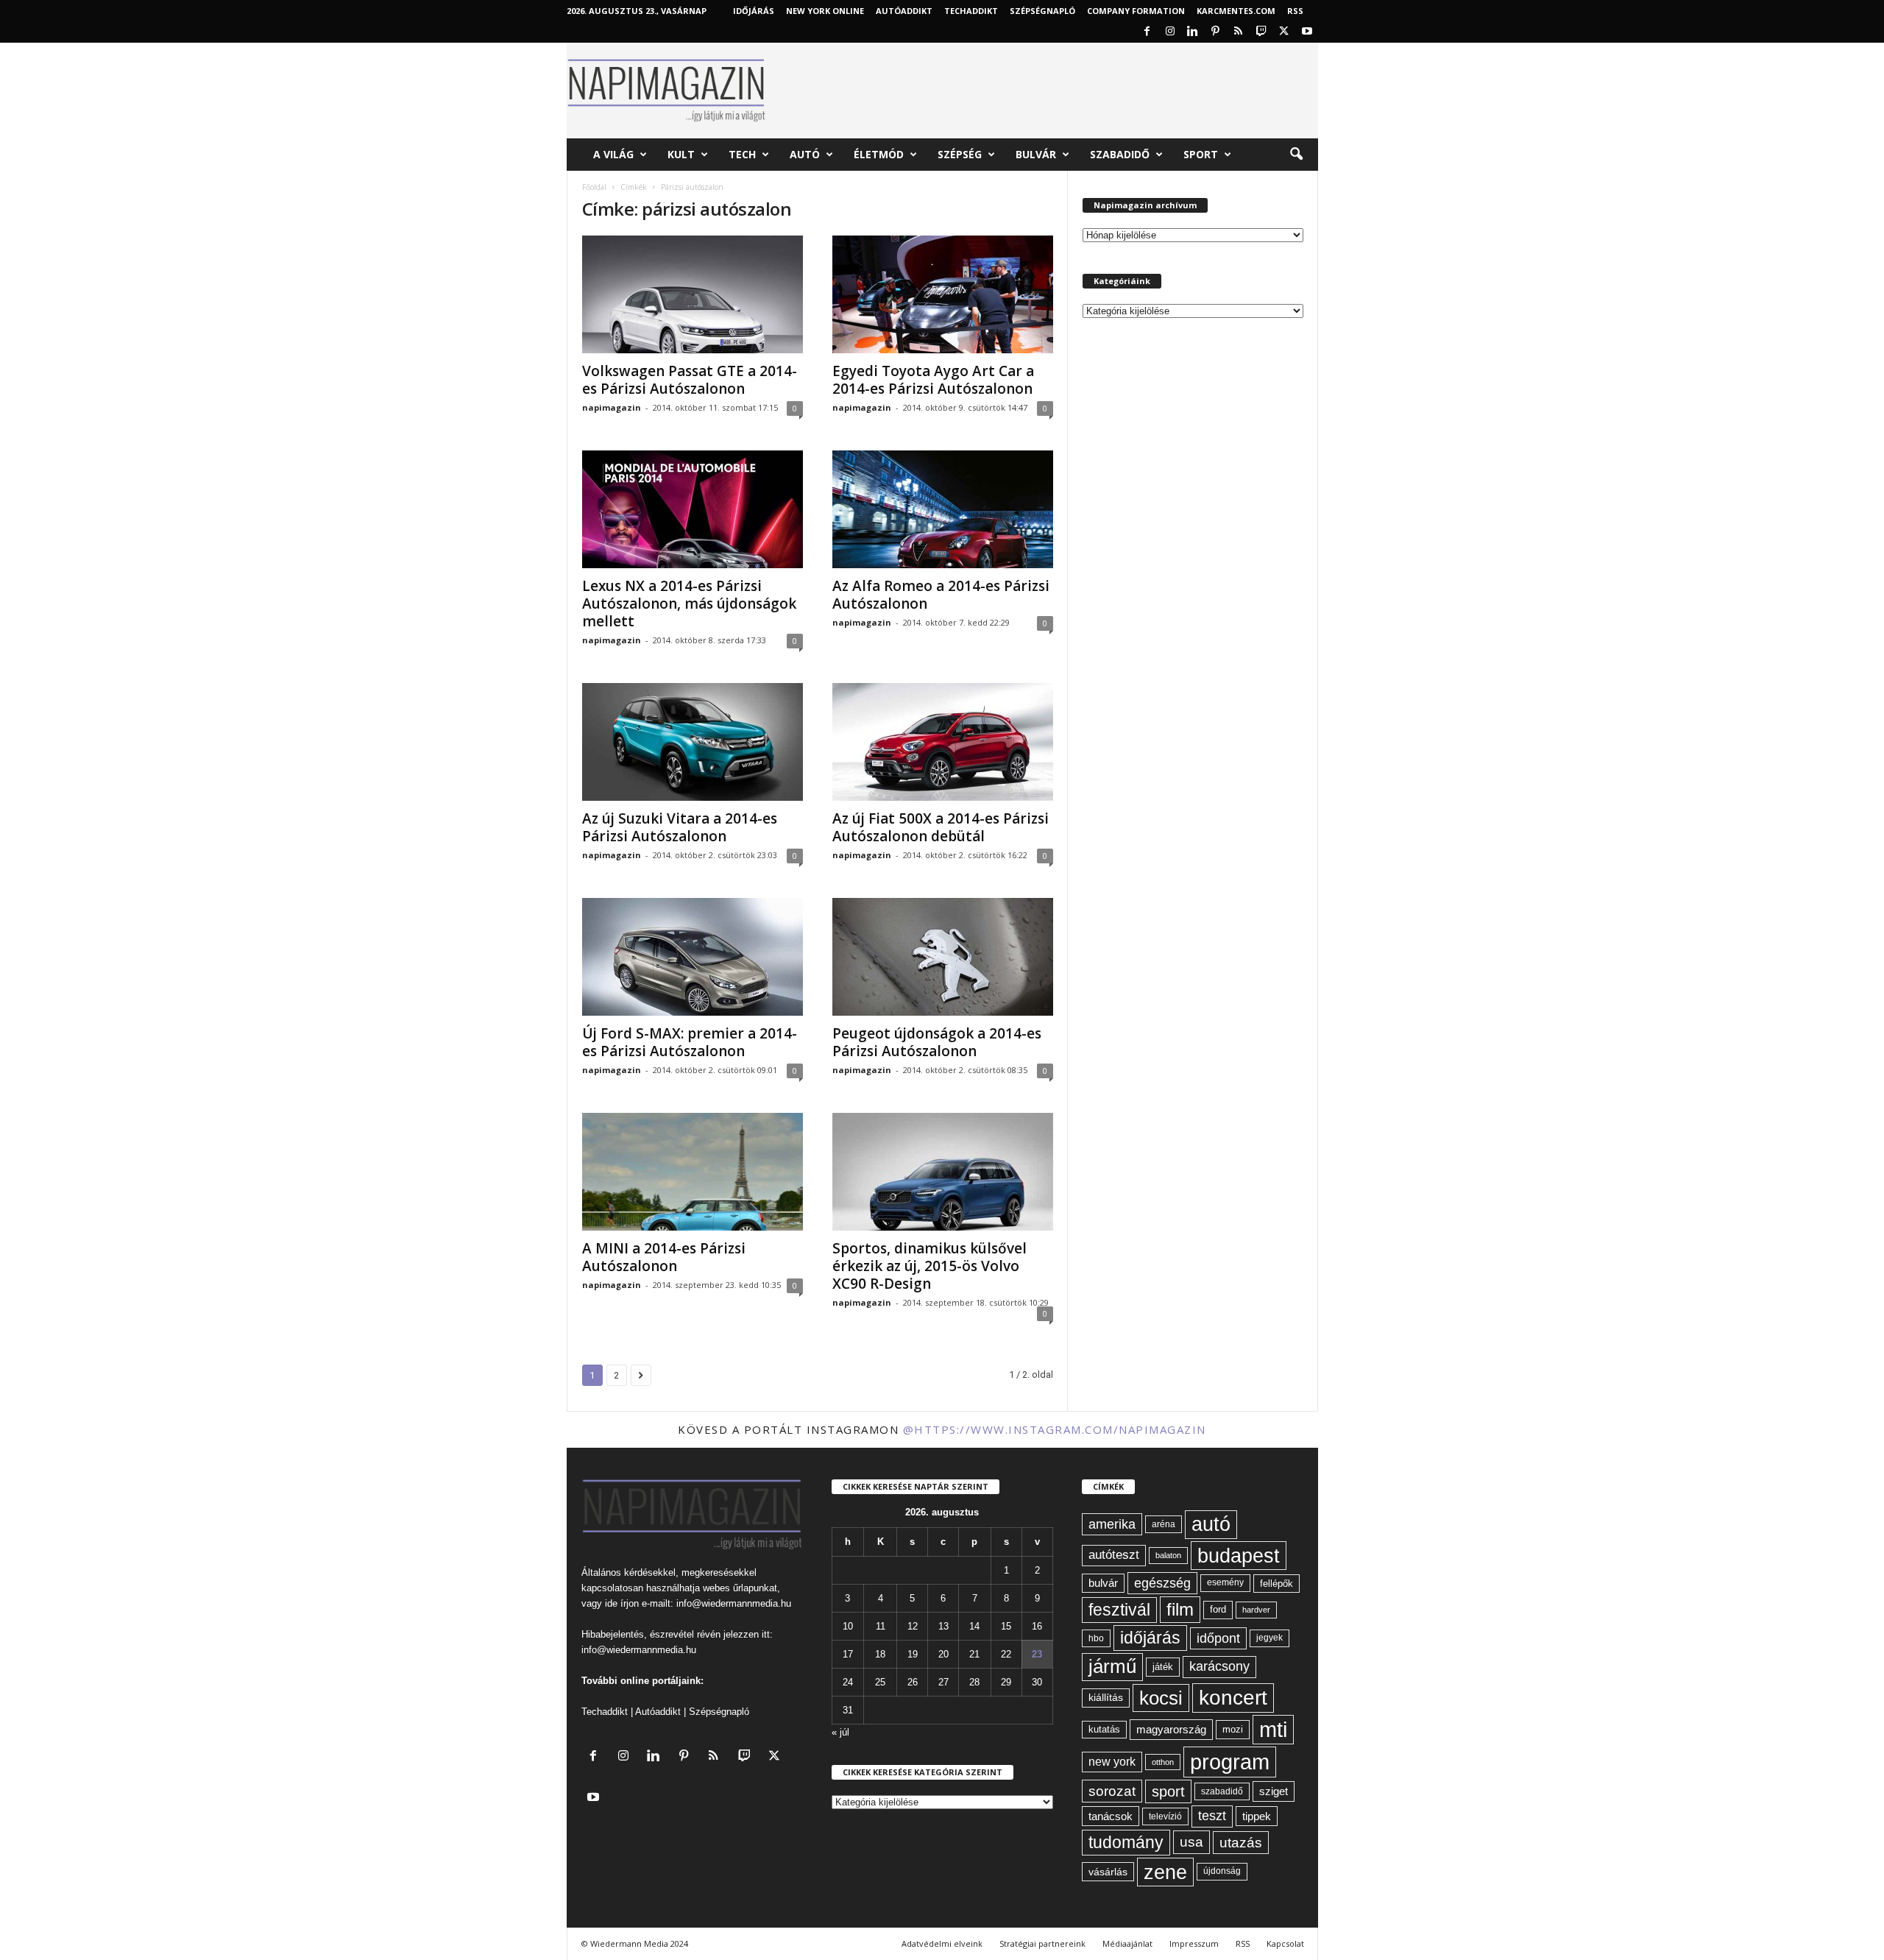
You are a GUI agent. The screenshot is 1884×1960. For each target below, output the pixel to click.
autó (1211, 1524)
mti (1273, 1730)
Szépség (960, 154)
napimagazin (612, 407)
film (1180, 1609)
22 (1006, 1654)
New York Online (825, 11)
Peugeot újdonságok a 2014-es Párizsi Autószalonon (937, 1042)
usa (1191, 1842)
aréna (1164, 1524)
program (1230, 1762)
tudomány (1126, 1842)
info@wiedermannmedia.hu (734, 1603)
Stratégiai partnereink (1042, 1943)
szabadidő (1222, 1791)
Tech (742, 154)
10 (848, 1626)
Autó (805, 154)
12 (913, 1626)
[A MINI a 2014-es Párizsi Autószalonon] (693, 1172)
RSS (1295, 11)
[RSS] (1239, 32)
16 (1037, 1626)
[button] (1296, 155)
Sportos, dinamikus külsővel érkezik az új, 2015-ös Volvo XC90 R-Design (929, 1266)
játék (1163, 1667)
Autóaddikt (658, 1712)
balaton (1168, 1555)
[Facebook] (1147, 32)
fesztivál (1119, 1610)
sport (1168, 1791)
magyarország (1171, 1729)
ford (1218, 1609)
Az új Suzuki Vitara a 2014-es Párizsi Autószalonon (680, 827)
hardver (1256, 1610)
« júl (840, 1732)
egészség (1162, 1583)
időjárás (1150, 1638)
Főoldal (594, 187)
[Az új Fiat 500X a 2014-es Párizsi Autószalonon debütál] (943, 742)
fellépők (1276, 1584)
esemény (1225, 1582)
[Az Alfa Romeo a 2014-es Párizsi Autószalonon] (943, 509)
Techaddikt (605, 1712)
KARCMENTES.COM (1236, 11)
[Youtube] (1307, 32)
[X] (1284, 32)
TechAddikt (971, 11)
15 (1006, 1626)
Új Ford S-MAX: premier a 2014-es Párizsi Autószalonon (690, 1042)
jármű (1112, 1666)
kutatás (1104, 1730)
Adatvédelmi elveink (942, 1943)
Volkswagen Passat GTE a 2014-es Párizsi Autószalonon (690, 380)
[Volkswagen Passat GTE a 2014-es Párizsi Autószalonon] (693, 294)
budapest (1239, 1556)
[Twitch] (1261, 32)
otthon (1163, 1762)
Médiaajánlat (1127, 1943)
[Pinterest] (1216, 32)
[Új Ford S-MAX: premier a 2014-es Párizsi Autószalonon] (693, 957)
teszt (1212, 1816)
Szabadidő (1120, 154)
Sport (1201, 154)
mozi (1233, 1729)
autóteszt (1114, 1555)
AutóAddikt (904, 11)
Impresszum (1194, 1943)
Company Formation (1136, 11)
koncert (1233, 1698)
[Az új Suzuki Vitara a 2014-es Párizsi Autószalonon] (693, 742)
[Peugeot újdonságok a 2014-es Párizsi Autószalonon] (943, 957)
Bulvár (1036, 154)
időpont (1218, 1638)
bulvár (1103, 1583)
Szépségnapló (1042, 11)
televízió (1165, 1816)
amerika (1112, 1524)
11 (881, 1626)
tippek (1257, 1816)
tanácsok (1111, 1816)
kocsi (1161, 1698)
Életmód (879, 154)
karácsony (1219, 1666)
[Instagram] (1170, 32)
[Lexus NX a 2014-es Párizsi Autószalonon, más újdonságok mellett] (693, 509)
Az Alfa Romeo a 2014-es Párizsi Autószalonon (941, 595)
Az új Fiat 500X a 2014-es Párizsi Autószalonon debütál (941, 827)
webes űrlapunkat (740, 1588)
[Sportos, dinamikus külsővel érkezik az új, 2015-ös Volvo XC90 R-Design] (943, 1172)
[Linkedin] (1193, 32)
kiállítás (1106, 1697)
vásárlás (1108, 1872)
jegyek (1269, 1638)
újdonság (1222, 1871)
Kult (681, 154)
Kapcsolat (1285, 1943)
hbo (1096, 1638)
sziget (1274, 1791)
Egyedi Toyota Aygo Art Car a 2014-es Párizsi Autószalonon (933, 380)
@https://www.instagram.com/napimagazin (1055, 1429)
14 (974, 1626)
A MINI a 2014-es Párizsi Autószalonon (664, 1257)
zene (1165, 1872)
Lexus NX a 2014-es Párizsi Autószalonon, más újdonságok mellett (689, 604)
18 (880, 1654)
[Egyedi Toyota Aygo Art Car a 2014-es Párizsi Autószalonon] (943, 294)
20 (943, 1654)
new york (1112, 1762)
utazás (1241, 1843)
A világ (613, 154)
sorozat (1112, 1791)
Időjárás (754, 11)
